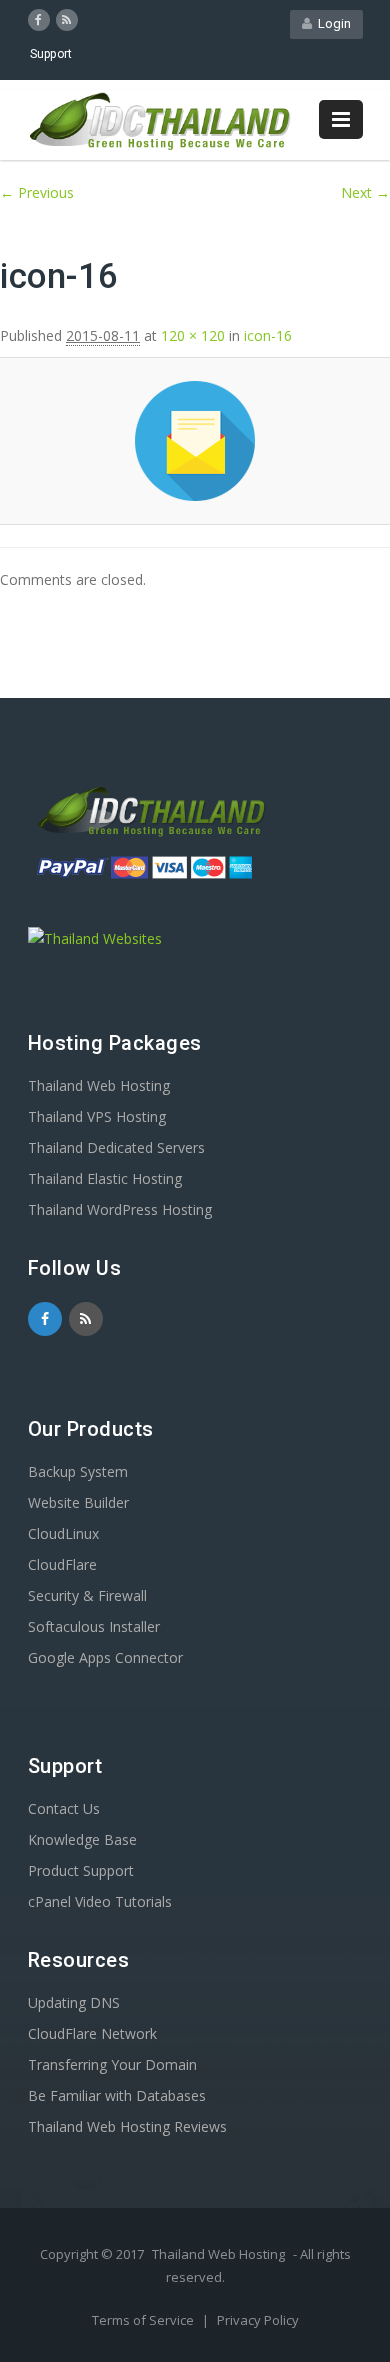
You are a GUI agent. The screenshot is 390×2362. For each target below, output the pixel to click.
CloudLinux (63, 1533)
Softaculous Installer (94, 1626)
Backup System (78, 1471)
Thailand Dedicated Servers (116, 1147)
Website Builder (78, 1502)
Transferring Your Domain (112, 2064)
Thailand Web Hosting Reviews (127, 2126)
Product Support (81, 1870)
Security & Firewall (87, 1595)
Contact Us (64, 1808)
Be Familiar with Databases (117, 2095)
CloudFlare (62, 1564)
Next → (365, 192)
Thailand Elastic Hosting (105, 1178)
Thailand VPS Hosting (97, 1116)
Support (51, 54)
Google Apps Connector (105, 1657)
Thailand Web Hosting (99, 1085)
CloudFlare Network (92, 2033)
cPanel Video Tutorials (100, 1901)
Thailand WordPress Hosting (120, 1209)
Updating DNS (74, 2002)
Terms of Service (144, 2320)
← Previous (37, 192)
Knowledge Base (82, 1839)
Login (331, 23)
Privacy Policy (258, 2320)
